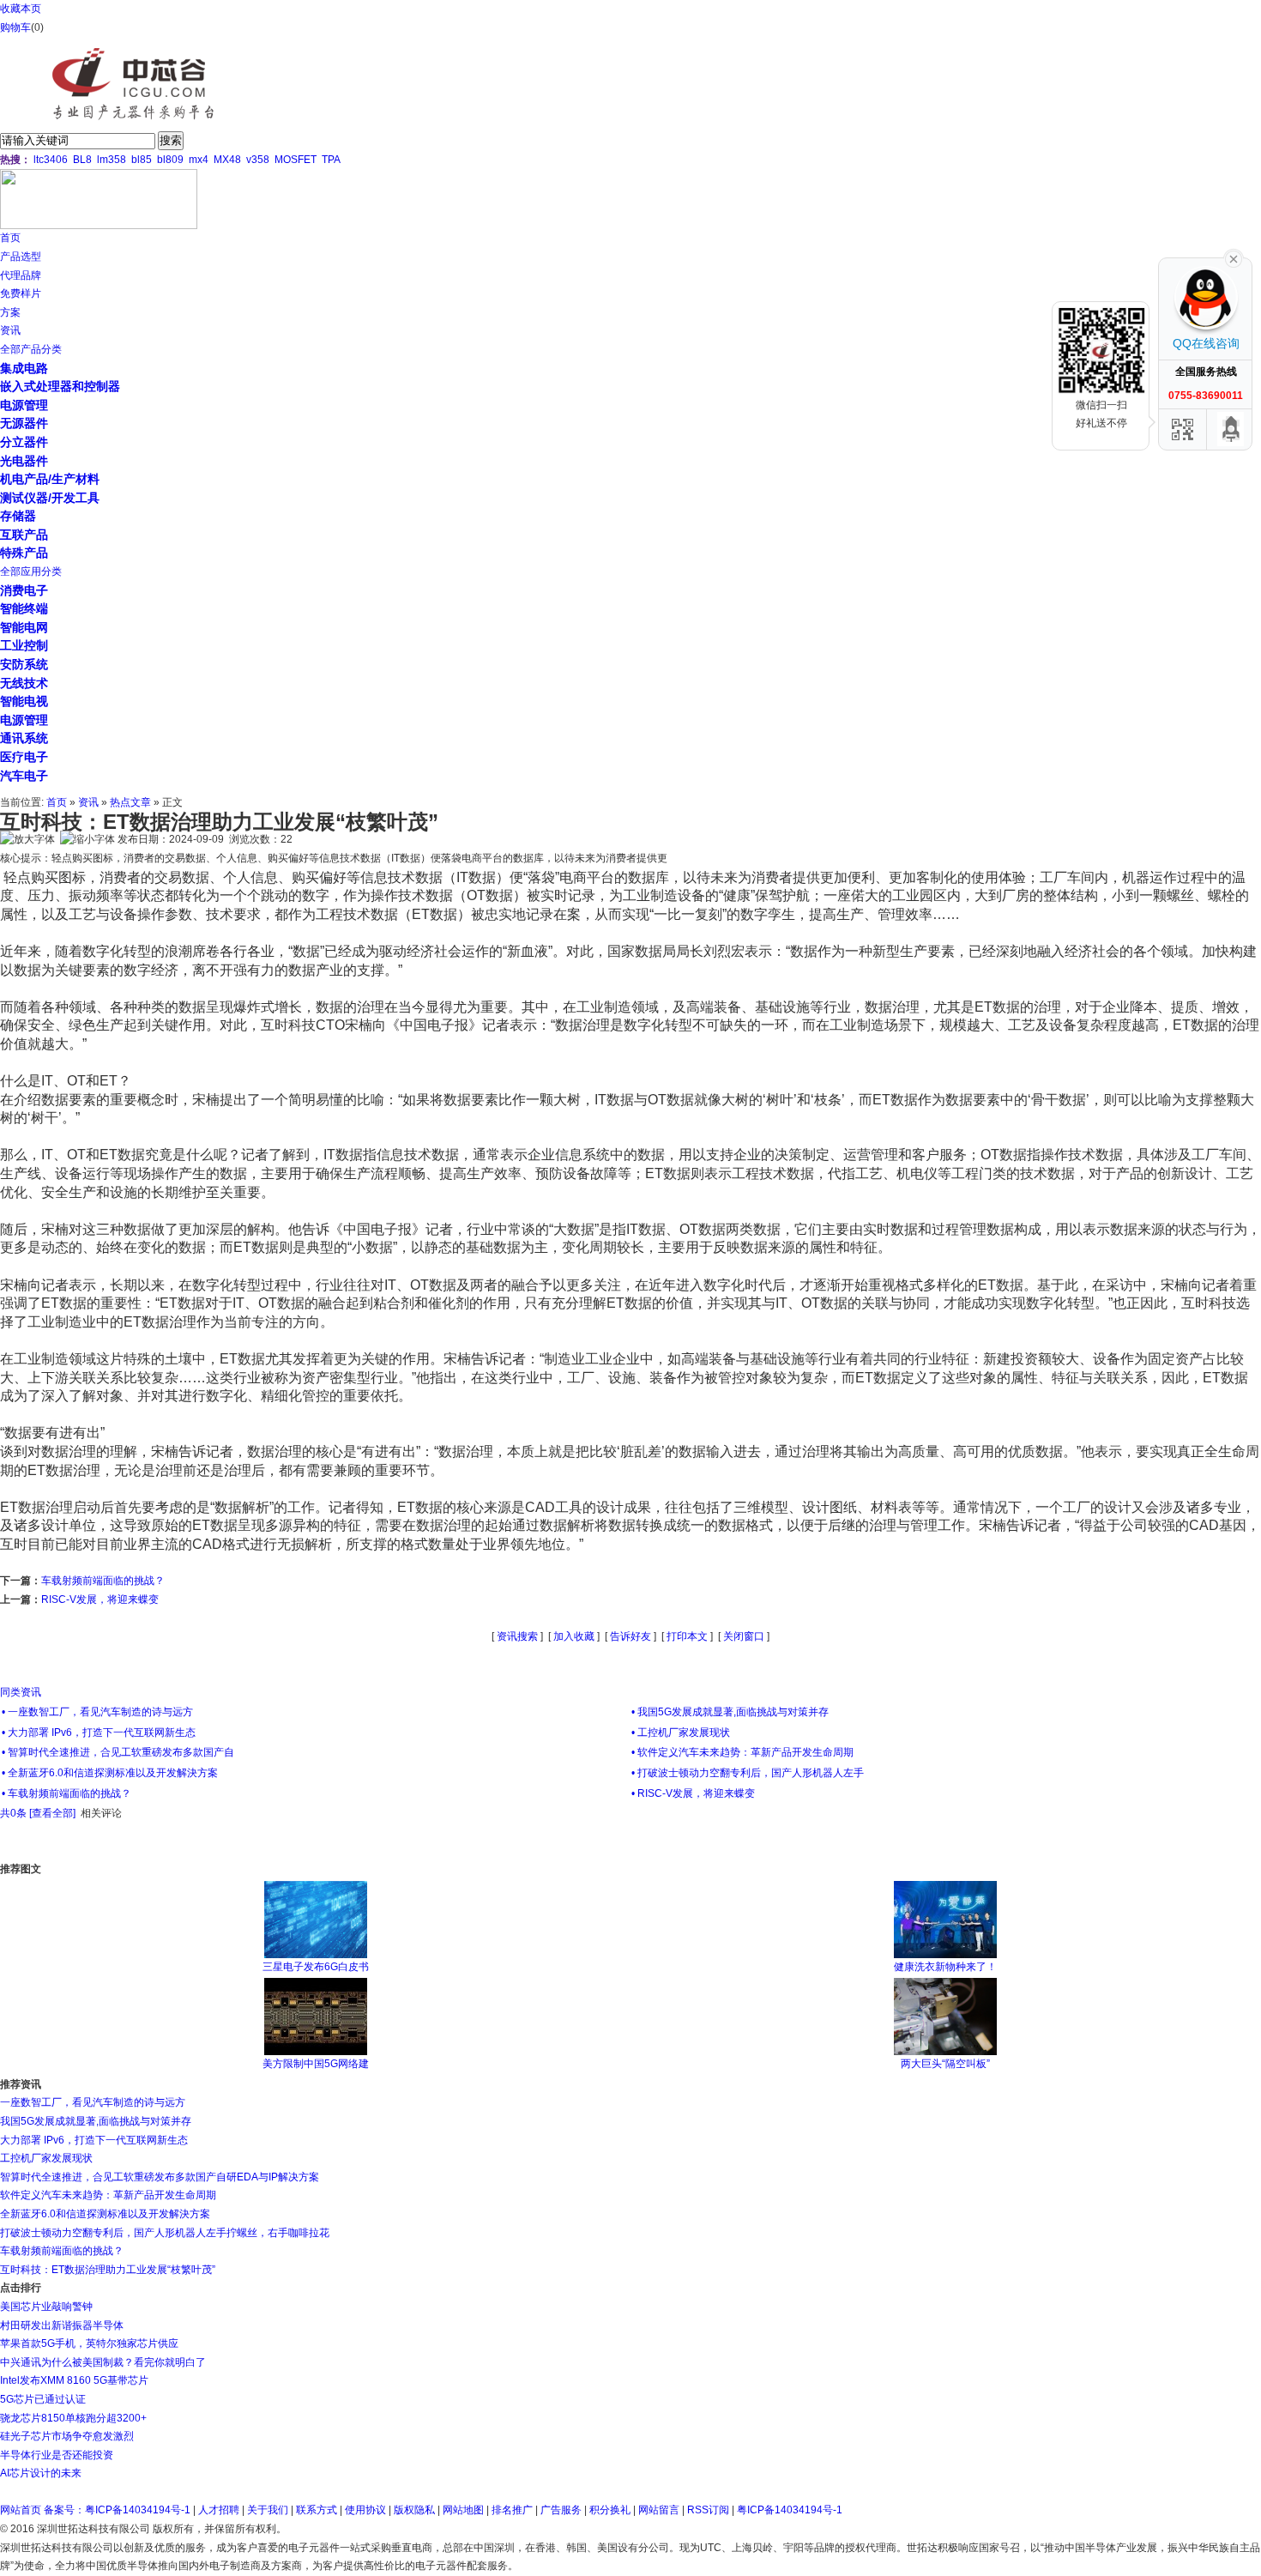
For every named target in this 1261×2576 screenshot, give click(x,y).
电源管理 (24, 405)
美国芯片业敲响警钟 (46, 2307)
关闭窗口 (744, 1636)
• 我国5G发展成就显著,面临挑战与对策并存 (730, 1712)
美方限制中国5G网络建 (316, 2064)
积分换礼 (610, 2510)
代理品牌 (21, 275)
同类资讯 (21, 1692)
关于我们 (268, 2510)
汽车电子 (24, 776)
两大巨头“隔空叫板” (945, 2064)
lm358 (112, 160)
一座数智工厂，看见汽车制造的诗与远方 (93, 2102)
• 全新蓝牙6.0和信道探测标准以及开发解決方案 (110, 1773)
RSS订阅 (708, 2510)
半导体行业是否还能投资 (57, 2455)
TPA (331, 160)
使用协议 (365, 2510)
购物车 (15, 27)
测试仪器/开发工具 (50, 498)
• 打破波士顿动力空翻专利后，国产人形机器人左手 (748, 1773)
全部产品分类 (31, 349)
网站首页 (21, 2510)
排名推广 (512, 2510)
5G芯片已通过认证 (43, 2399)
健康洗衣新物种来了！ (945, 1967)
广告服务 (561, 2510)
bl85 (142, 160)
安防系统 (24, 664)
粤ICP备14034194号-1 (790, 2510)
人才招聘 (219, 2510)
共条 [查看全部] (38, 1813)
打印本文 (687, 1636)
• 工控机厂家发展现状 (681, 1732)
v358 (258, 160)
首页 (10, 238)
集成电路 (24, 368)
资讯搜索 (517, 1636)
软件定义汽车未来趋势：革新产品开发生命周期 (108, 2195)
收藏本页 (21, 9)
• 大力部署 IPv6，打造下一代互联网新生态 (99, 1732)
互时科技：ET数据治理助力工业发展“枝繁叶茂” (108, 2270)
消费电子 (24, 590)
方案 (10, 312)
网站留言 (659, 2510)
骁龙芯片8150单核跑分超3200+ (73, 2418)
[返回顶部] (1231, 429)
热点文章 (130, 802)
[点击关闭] (1234, 257)
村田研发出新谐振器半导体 (62, 2325)
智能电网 (24, 627)
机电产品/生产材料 (50, 479)
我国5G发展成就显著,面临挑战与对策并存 (96, 2121)
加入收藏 (574, 1636)
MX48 (227, 160)
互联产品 (24, 535)
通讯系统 (24, 738)
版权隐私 (414, 2510)
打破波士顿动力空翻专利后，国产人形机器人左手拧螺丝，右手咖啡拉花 (165, 2233)
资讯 (10, 330)
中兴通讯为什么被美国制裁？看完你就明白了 (103, 2362)
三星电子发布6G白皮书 (316, 1967)
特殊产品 (24, 553)
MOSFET (296, 160)
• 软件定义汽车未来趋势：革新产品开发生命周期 (742, 1752)
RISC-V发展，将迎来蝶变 (100, 1599)
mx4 (199, 160)
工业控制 (24, 645)
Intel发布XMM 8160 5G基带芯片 (74, 2380)
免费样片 (21, 293)
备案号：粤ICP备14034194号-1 (117, 2510)
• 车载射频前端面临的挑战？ (66, 1793)
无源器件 (24, 423)
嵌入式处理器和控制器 (60, 386)
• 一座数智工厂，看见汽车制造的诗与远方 (97, 1712)
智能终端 (24, 608)
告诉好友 (630, 1636)
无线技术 (24, 683)
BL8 (82, 160)
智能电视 (24, 701)
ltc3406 (51, 160)
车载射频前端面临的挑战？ (103, 1581)
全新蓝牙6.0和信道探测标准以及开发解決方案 (105, 2214)
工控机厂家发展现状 (46, 2158)
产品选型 (21, 257)
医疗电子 (24, 757)
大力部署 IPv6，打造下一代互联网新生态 (94, 2140)
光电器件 (24, 461)
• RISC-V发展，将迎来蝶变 (693, 1793)
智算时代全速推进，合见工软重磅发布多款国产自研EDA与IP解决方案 (160, 2177)
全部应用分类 (31, 571)
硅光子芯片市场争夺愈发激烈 (67, 2436)
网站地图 (463, 2510)
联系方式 (317, 2510)
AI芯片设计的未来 (41, 2473)
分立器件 (24, 442)
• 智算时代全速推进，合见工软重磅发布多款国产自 (118, 1752)
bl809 (170, 160)
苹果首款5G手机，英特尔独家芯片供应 (89, 2343)
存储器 (18, 516)
